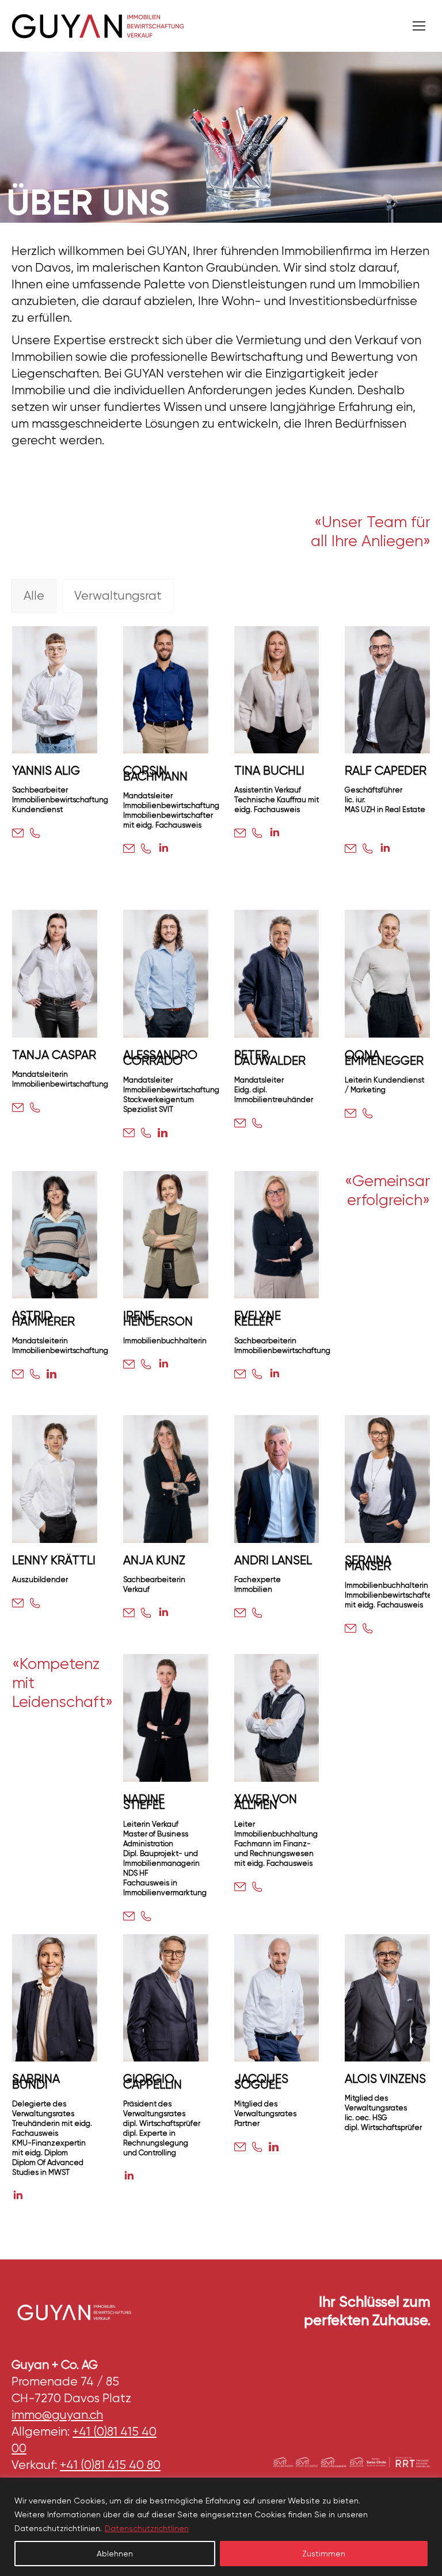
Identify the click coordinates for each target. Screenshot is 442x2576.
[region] (221, 2527)
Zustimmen (324, 2554)
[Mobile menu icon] (419, 26)
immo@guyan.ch (57, 2415)
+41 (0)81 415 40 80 (110, 2465)
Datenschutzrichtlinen (147, 2528)
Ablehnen (115, 2554)
